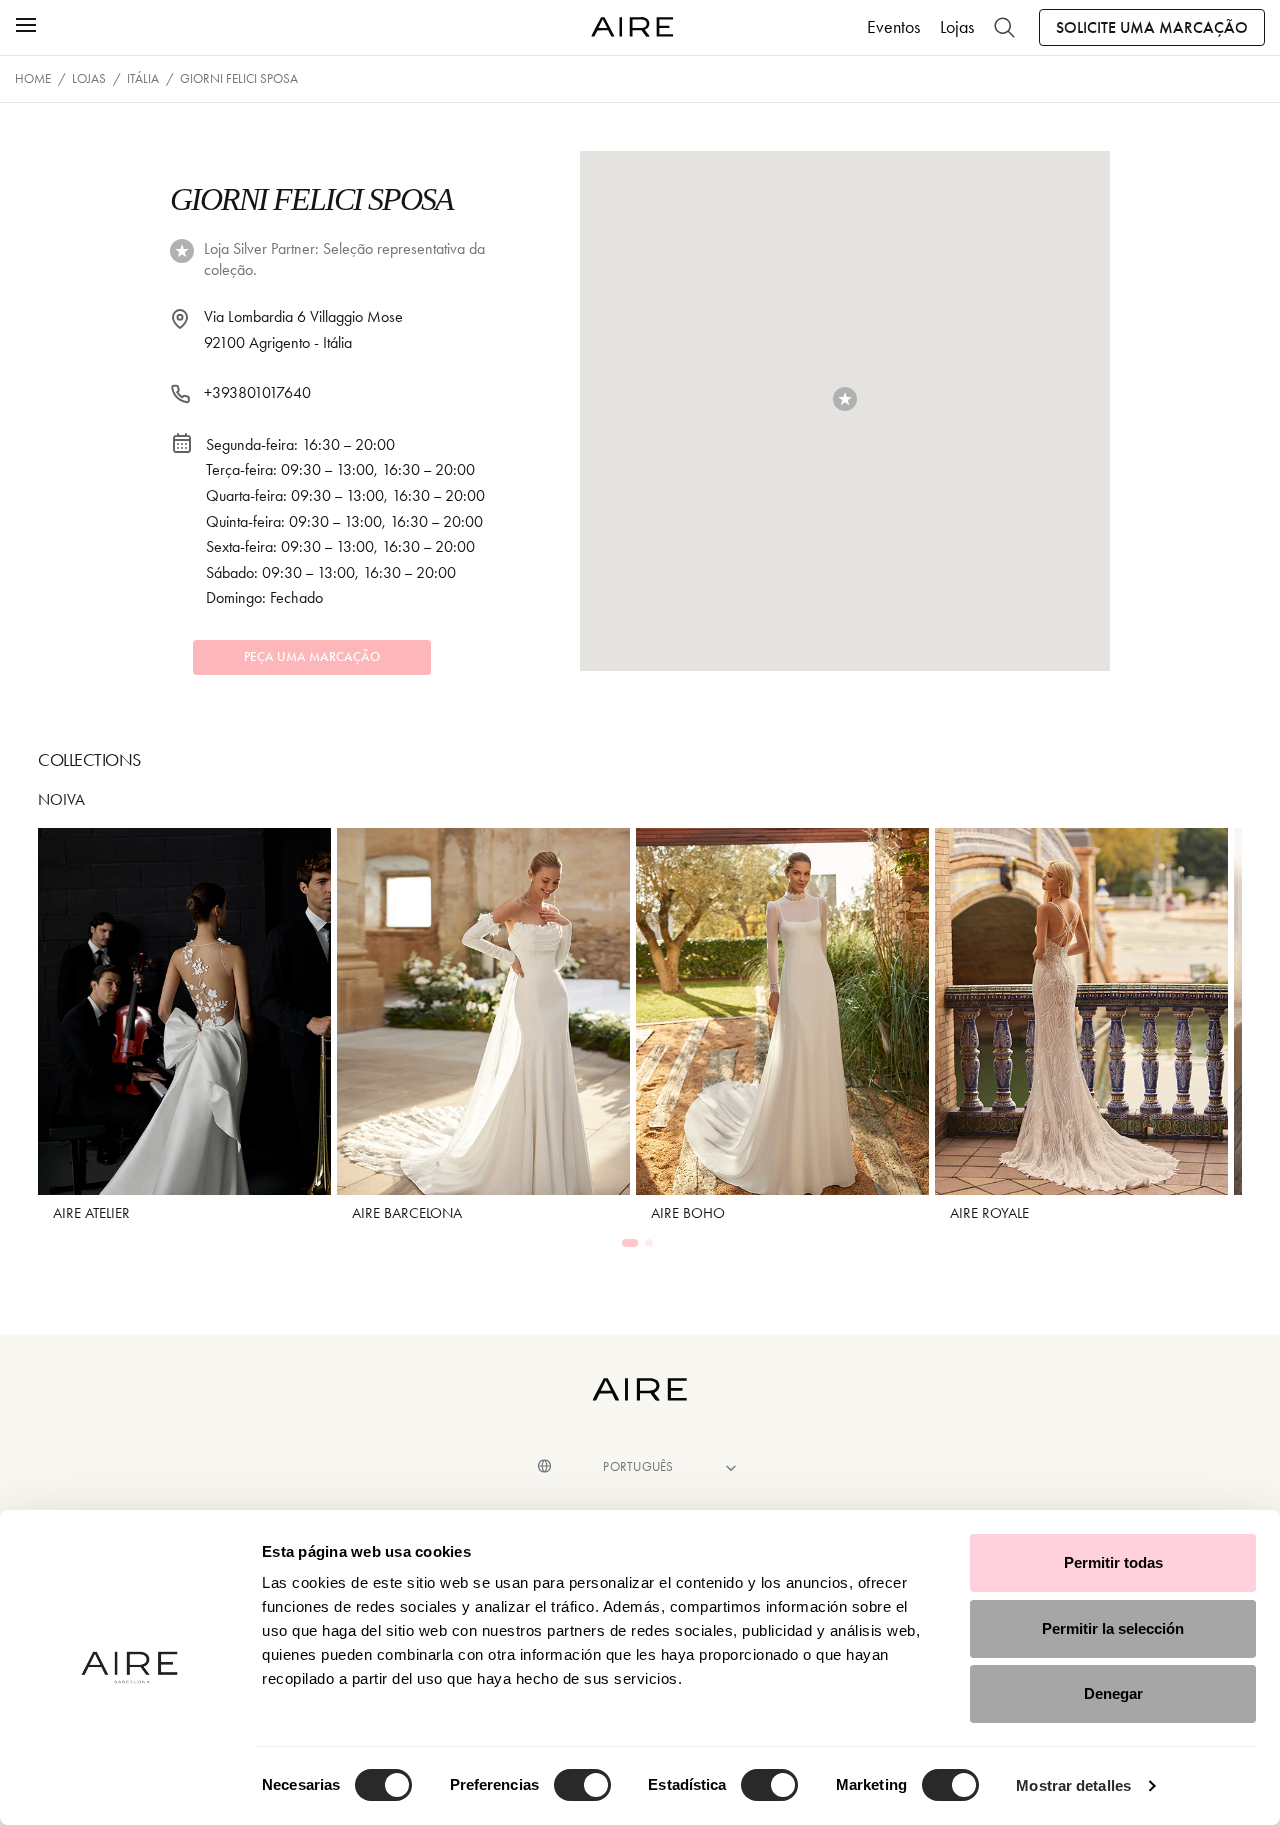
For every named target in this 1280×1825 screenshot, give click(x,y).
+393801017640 (257, 392)
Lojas (957, 27)
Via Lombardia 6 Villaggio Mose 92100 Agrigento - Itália (303, 329)
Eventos (893, 27)
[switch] (582, 1785)
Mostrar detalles (1073, 1785)
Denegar (1113, 1693)
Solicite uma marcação (1152, 27)
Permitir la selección (1113, 1628)
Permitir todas (1113, 1562)
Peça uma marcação (312, 657)
